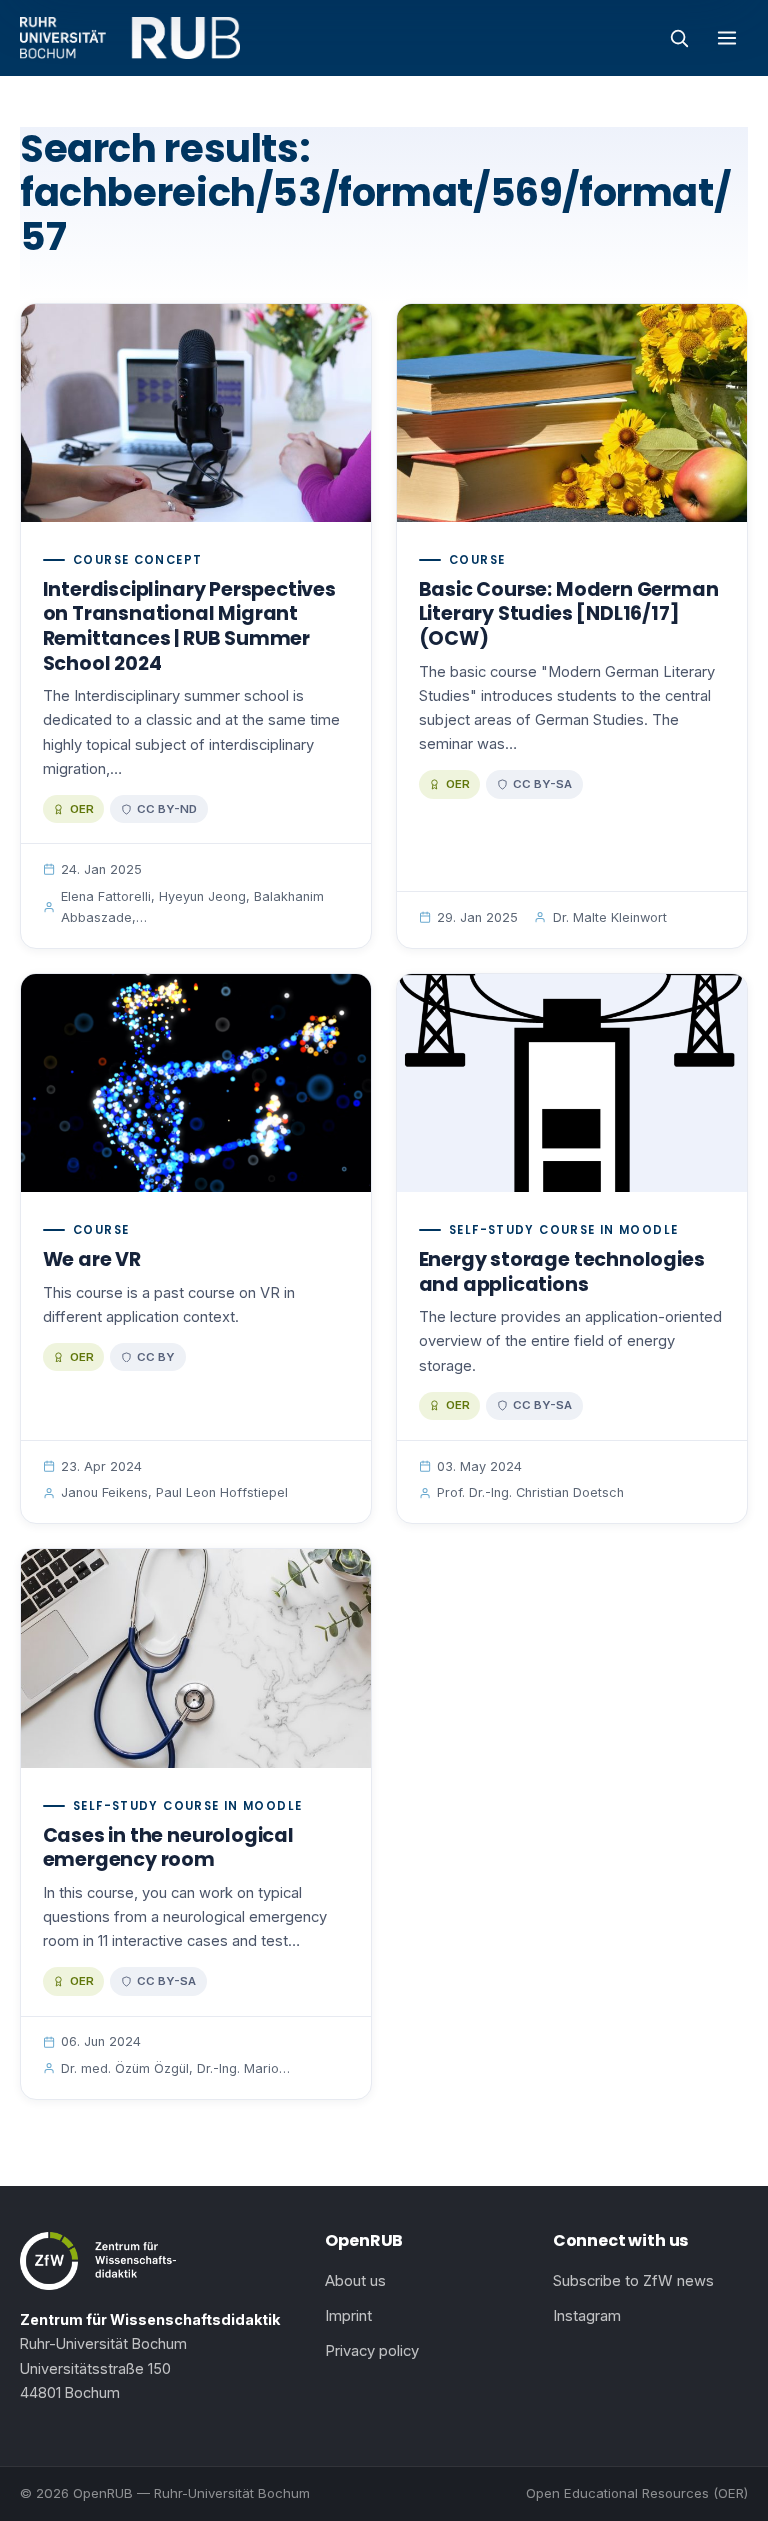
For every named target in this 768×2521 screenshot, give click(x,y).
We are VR (92, 1259)
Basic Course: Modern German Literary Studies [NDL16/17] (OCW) (569, 614)
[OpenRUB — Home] (130, 38)
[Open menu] (727, 38)
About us (355, 2281)
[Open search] (679, 38)
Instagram (587, 2316)
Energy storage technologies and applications (562, 1272)
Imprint (348, 2316)
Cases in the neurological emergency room (168, 1848)
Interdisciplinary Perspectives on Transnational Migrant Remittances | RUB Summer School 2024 (189, 626)
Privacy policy (372, 2351)
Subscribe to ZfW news (633, 2281)
